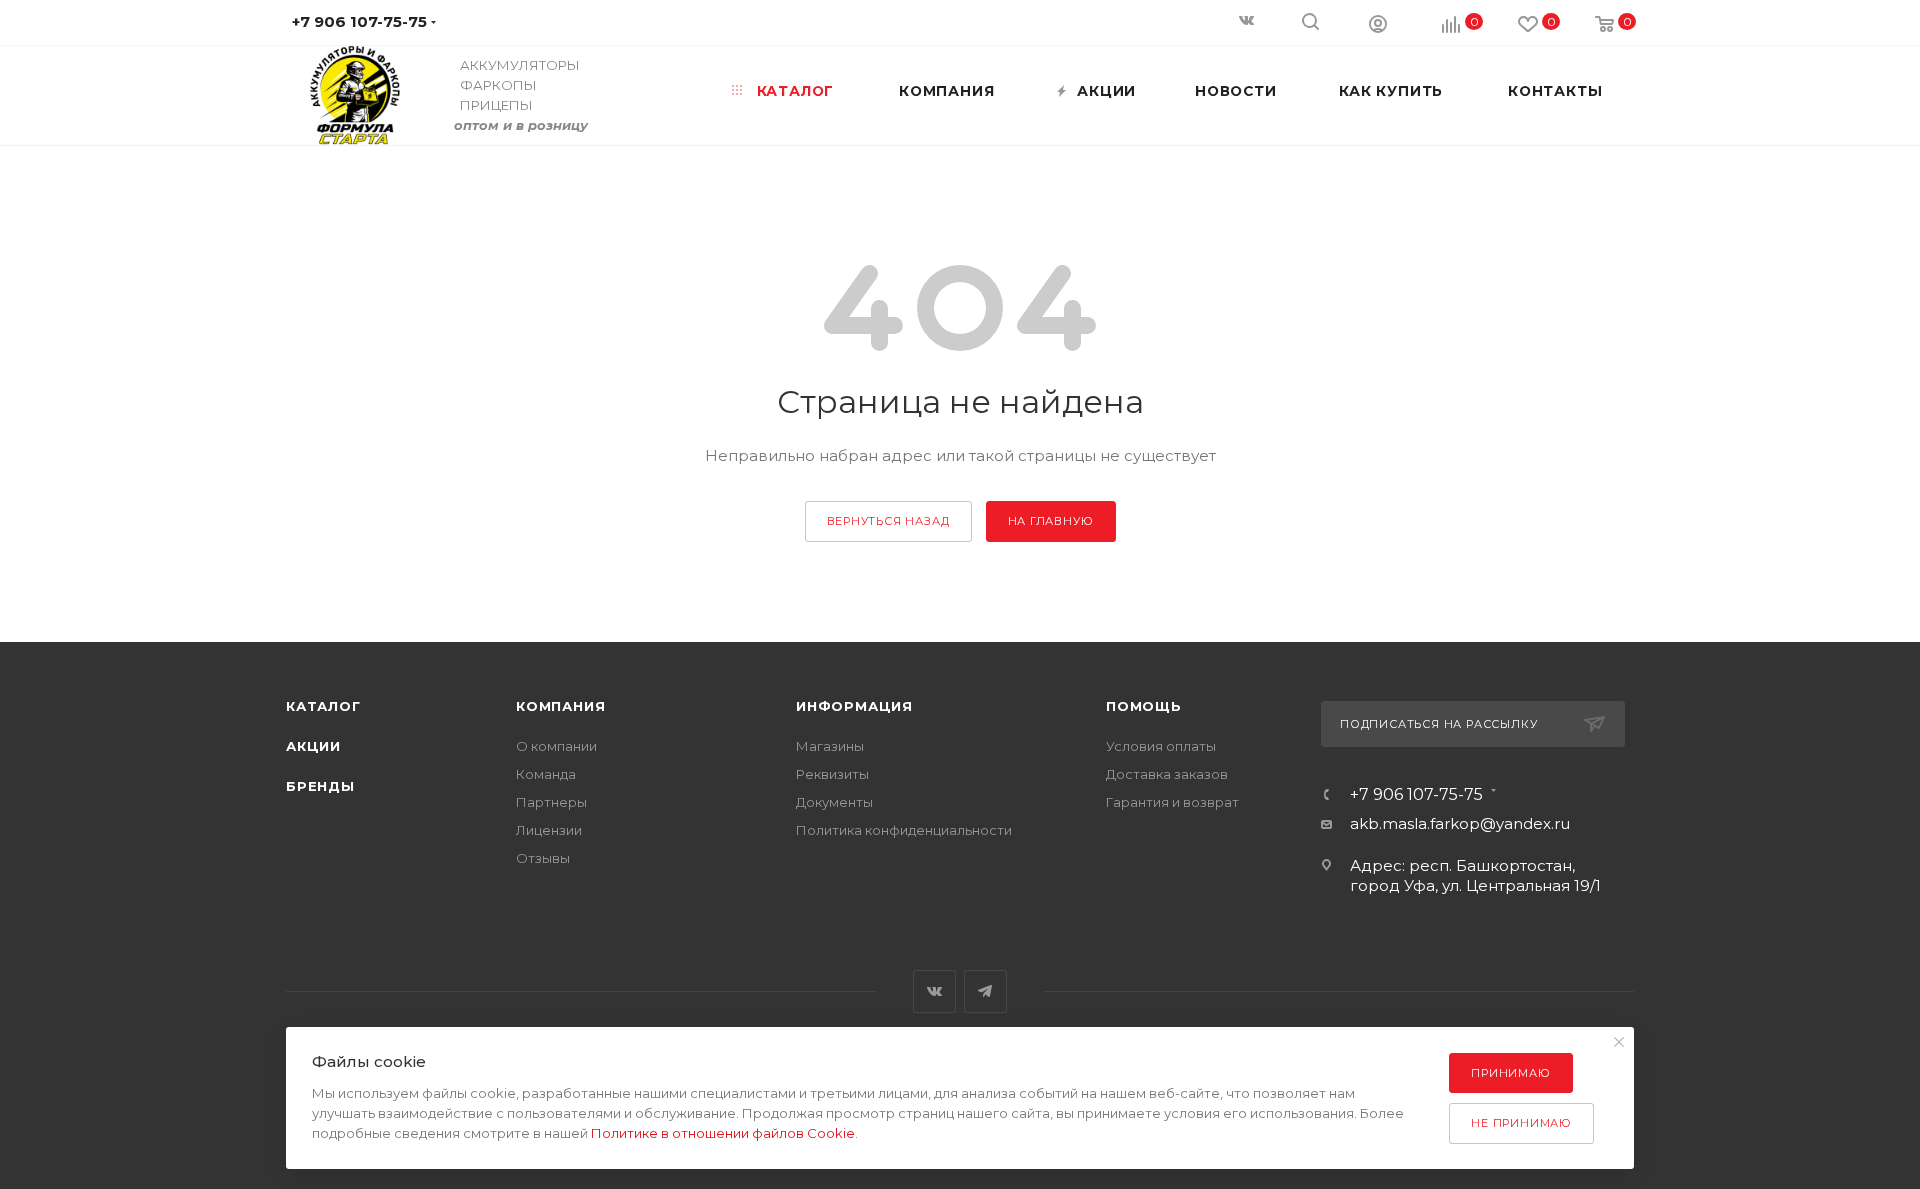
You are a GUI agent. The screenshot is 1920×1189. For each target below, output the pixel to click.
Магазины (830, 746)
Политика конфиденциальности (904, 830)
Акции (313, 746)
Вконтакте (934, 991)
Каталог (323, 706)
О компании (556, 746)
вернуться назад (888, 521)
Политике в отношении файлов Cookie (723, 1133)
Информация (854, 706)
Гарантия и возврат (1172, 802)
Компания (560, 706)
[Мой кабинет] (1378, 23)
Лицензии (549, 830)
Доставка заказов (1167, 774)
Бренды (320, 786)
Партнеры (551, 802)
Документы (834, 802)
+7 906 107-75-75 (1416, 795)
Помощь (1144, 706)
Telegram (985, 991)
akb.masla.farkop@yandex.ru (1460, 823)
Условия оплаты (1161, 746)
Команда (546, 774)
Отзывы (543, 858)
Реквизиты (832, 774)
